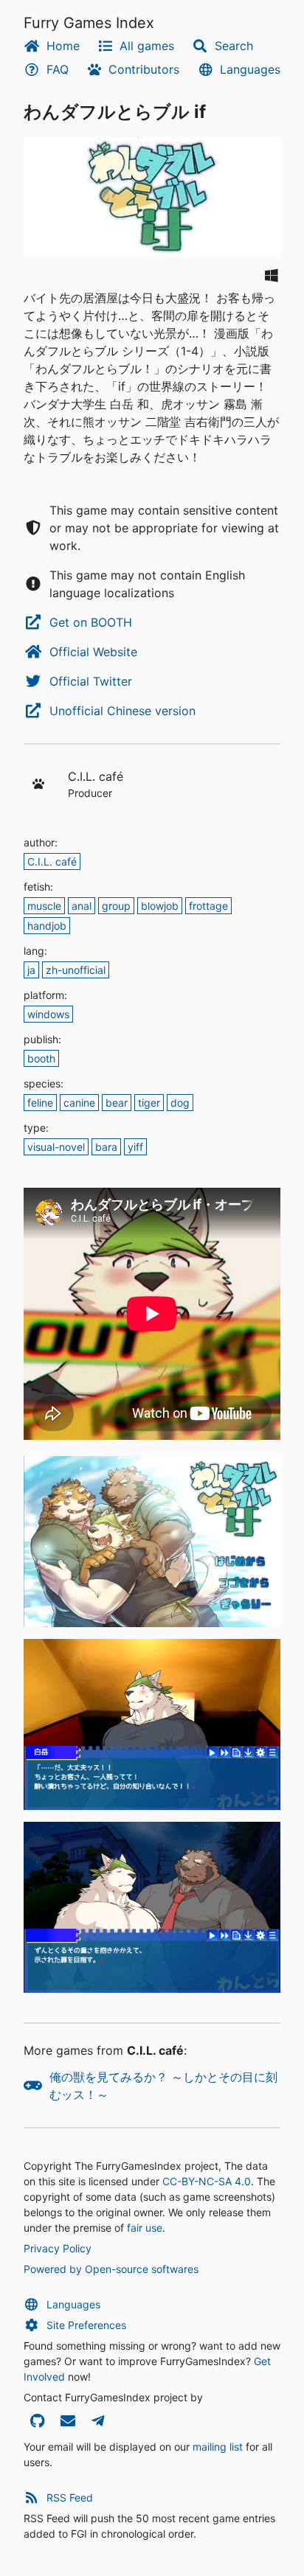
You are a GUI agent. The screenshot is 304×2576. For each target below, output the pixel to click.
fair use (145, 2228)
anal (82, 906)
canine (79, 1103)
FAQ (58, 69)
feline (40, 1103)
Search (234, 46)
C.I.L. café (52, 861)
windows (48, 1014)
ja (31, 970)
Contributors (144, 69)
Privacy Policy (58, 2248)
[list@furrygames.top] (68, 2422)
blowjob (160, 906)
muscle (44, 906)
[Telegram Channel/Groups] (98, 2422)
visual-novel (56, 1147)
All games (147, 46)
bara (106, 1147)
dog (180, 1103)
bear (117, 1103)
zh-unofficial (76, 970)
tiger (149, 1103)
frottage (208, 906)
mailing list (218, 2447)
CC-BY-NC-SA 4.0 (207, 2181)
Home (63, 46)
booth (41, 1058)
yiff (135, 1147)
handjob (47, 926)
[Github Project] (37, 2422)
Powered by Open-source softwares (111, 2269)
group (116, 906)
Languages (250, 69)
